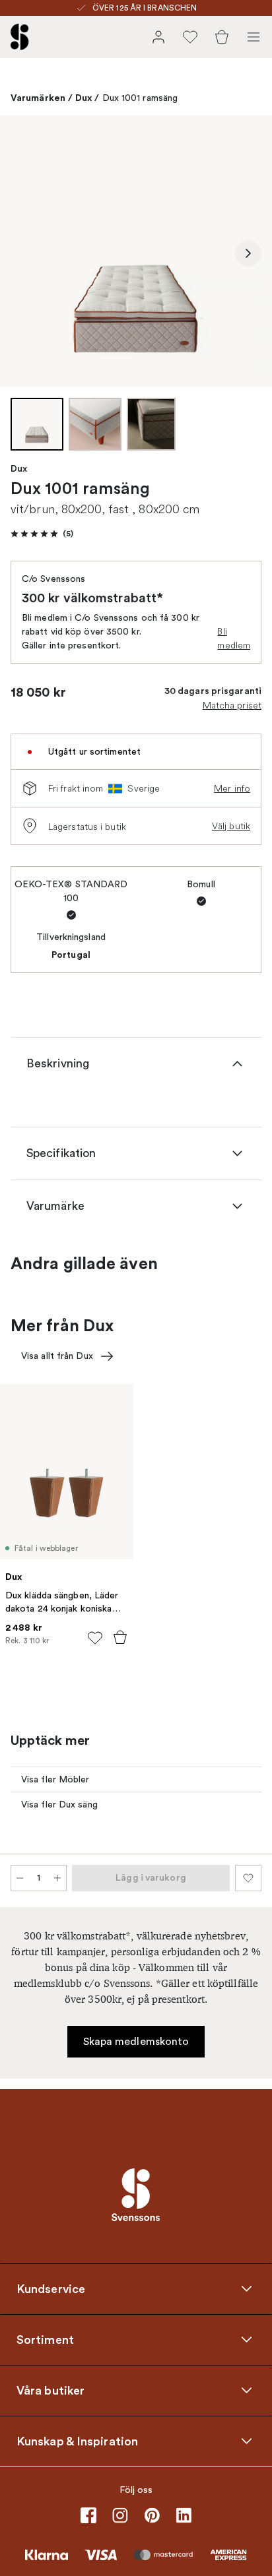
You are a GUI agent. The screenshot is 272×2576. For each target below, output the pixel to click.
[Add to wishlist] (95, 1638)
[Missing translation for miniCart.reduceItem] (20, 1878)
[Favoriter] (190, 37)
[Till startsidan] (20, 37)
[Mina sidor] (158, 37)
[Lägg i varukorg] (120, 1637)
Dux (84, 98)
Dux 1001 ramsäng (140, 98)
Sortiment (45, 2339)
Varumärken (38, 98)
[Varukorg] (222, 37)
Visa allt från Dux (57, 1356)
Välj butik (231, 826)
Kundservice (51, 2288)
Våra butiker (51, 2390)
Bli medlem (234, 638)
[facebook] (88, 2515)
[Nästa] (248, 253)
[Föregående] (24, 253)
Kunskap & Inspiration (77, 2441)
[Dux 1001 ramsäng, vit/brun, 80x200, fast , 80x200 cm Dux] (136, 251)
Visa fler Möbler (55, 1779)
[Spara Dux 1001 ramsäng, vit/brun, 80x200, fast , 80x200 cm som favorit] (248, 1878)
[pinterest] (152, 2515)
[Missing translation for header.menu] (254, 37)
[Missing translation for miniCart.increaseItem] (57, 1878)
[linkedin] (184, 2515)
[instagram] (120, 2515)
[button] (42, 534)
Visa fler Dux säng (59, 1805)
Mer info (232, 788)
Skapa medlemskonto (136, 2042)
